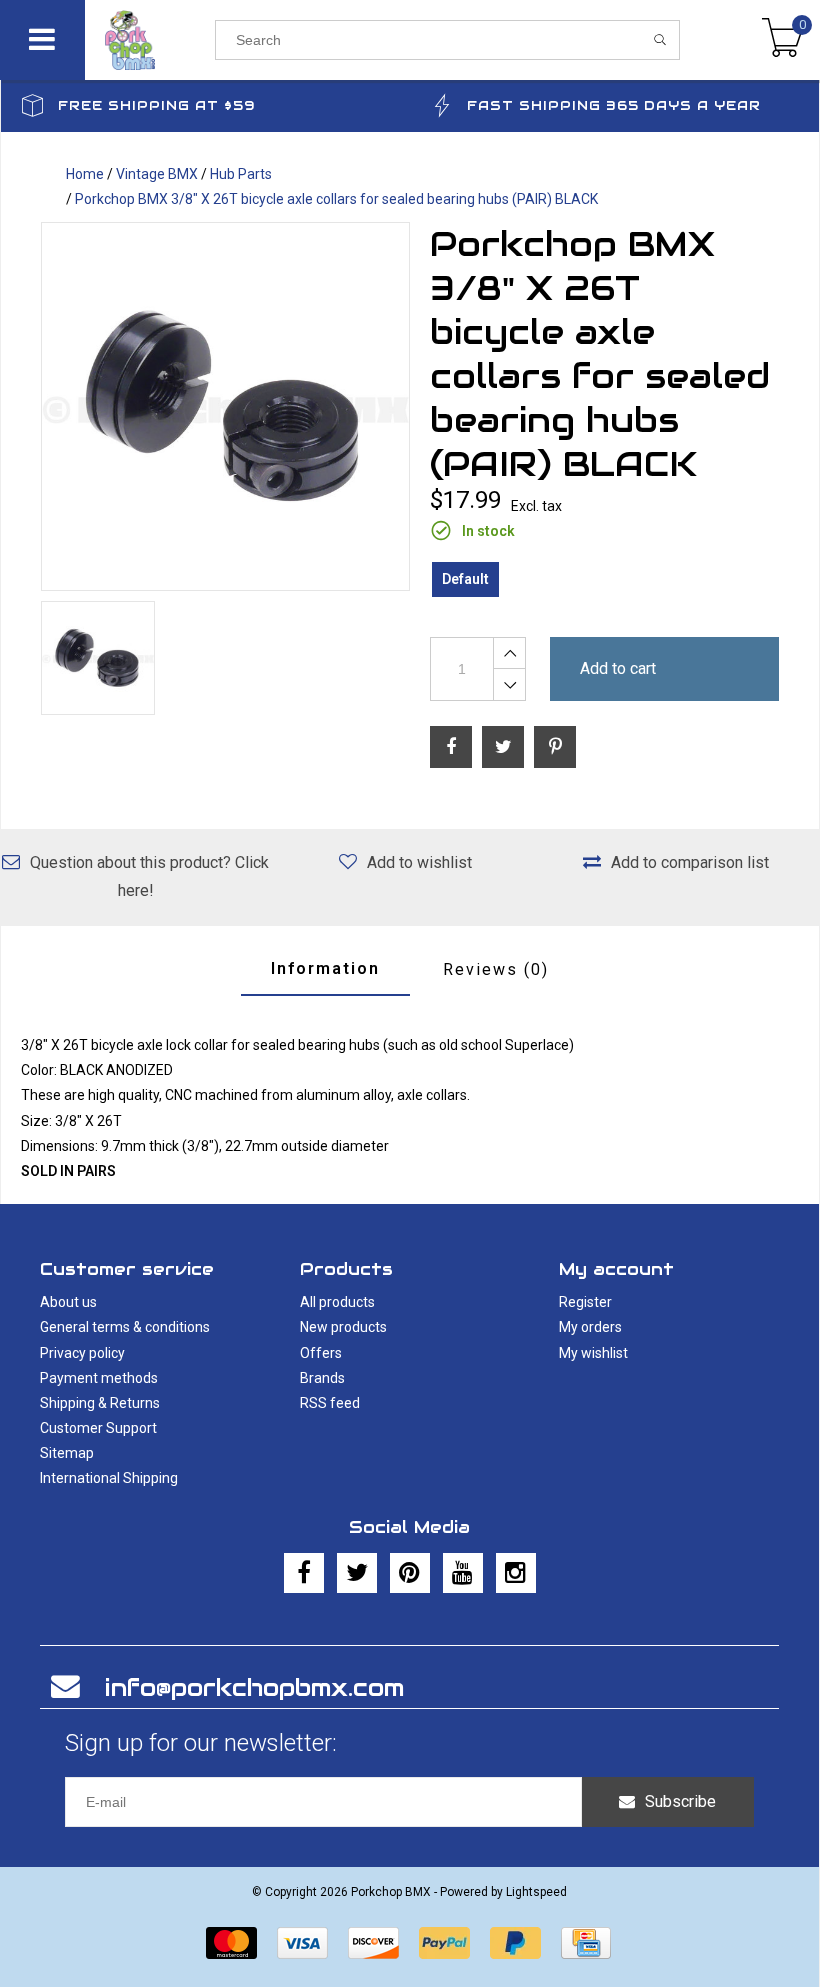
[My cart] (782, 40)
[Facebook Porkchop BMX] (304, 1573)
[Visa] (302, 1943)
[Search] (660, 40)
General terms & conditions (125, 1327)
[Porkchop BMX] (150, 40)
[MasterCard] (231, 1943)
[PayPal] (444, 1943)
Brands (322, 1378)
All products (337, 1302)
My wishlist (593, 1353)
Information (325, 968)
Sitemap (67, 1453)
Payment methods (99, 1378)
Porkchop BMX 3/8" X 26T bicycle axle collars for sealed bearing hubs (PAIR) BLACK (336, 199)
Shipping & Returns (100, 1403)
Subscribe (680, 1801)
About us (68, 1302)
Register (585, 1302)
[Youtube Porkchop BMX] (463, 1573)
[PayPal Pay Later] (515, 1943)
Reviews (496, 969)
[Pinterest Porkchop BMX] (410, 1573)
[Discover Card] (373, 1943)
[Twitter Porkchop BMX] (357, 1573)
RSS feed (330, 1403)
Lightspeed (536, 1892)
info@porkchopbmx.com (254, 1687)
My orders (590, 1327)
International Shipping (109, 1478)
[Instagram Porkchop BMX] (516, 1573)
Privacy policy (82, 1353)
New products (343, 1327)
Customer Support (98, 1428)
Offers (321, 1353)
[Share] (451, 747)
